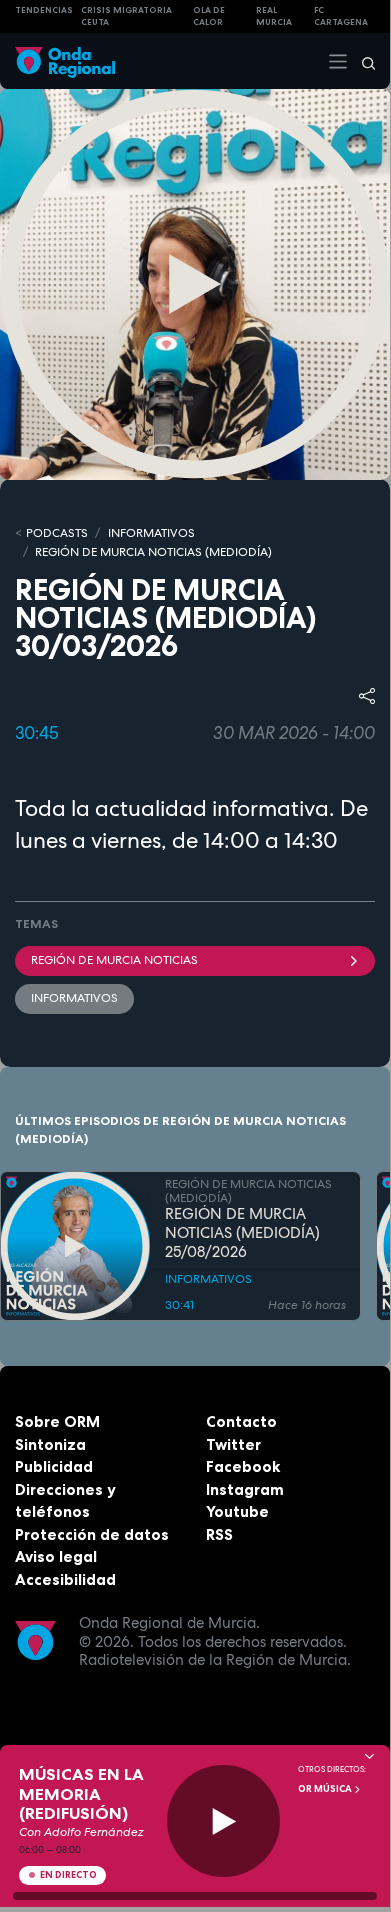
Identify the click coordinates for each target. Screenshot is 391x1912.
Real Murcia (274, 16)
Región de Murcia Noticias (114, 960)
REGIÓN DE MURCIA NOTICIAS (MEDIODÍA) (153, 552)
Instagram (245, 1489)
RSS (219, 1534)
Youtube (237, 1511)
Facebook (243, 1466)
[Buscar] (362, 61)
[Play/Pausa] (223, 1821)
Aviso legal (56, 1556)
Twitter (233, 1444)
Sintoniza (50, 1444)
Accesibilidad (65, 1579)
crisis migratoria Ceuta (126, 16)
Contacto (241, 1421)
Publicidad (54, 1466)
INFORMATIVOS (151, 533)
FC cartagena (341, 16)
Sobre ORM (57, 1421)
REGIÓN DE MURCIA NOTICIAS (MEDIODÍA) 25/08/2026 (242, 1233)
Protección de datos (92, 1534)
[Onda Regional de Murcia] (65, 60)
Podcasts (57, 533)
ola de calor (209, 16)
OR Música (326, 1789)
